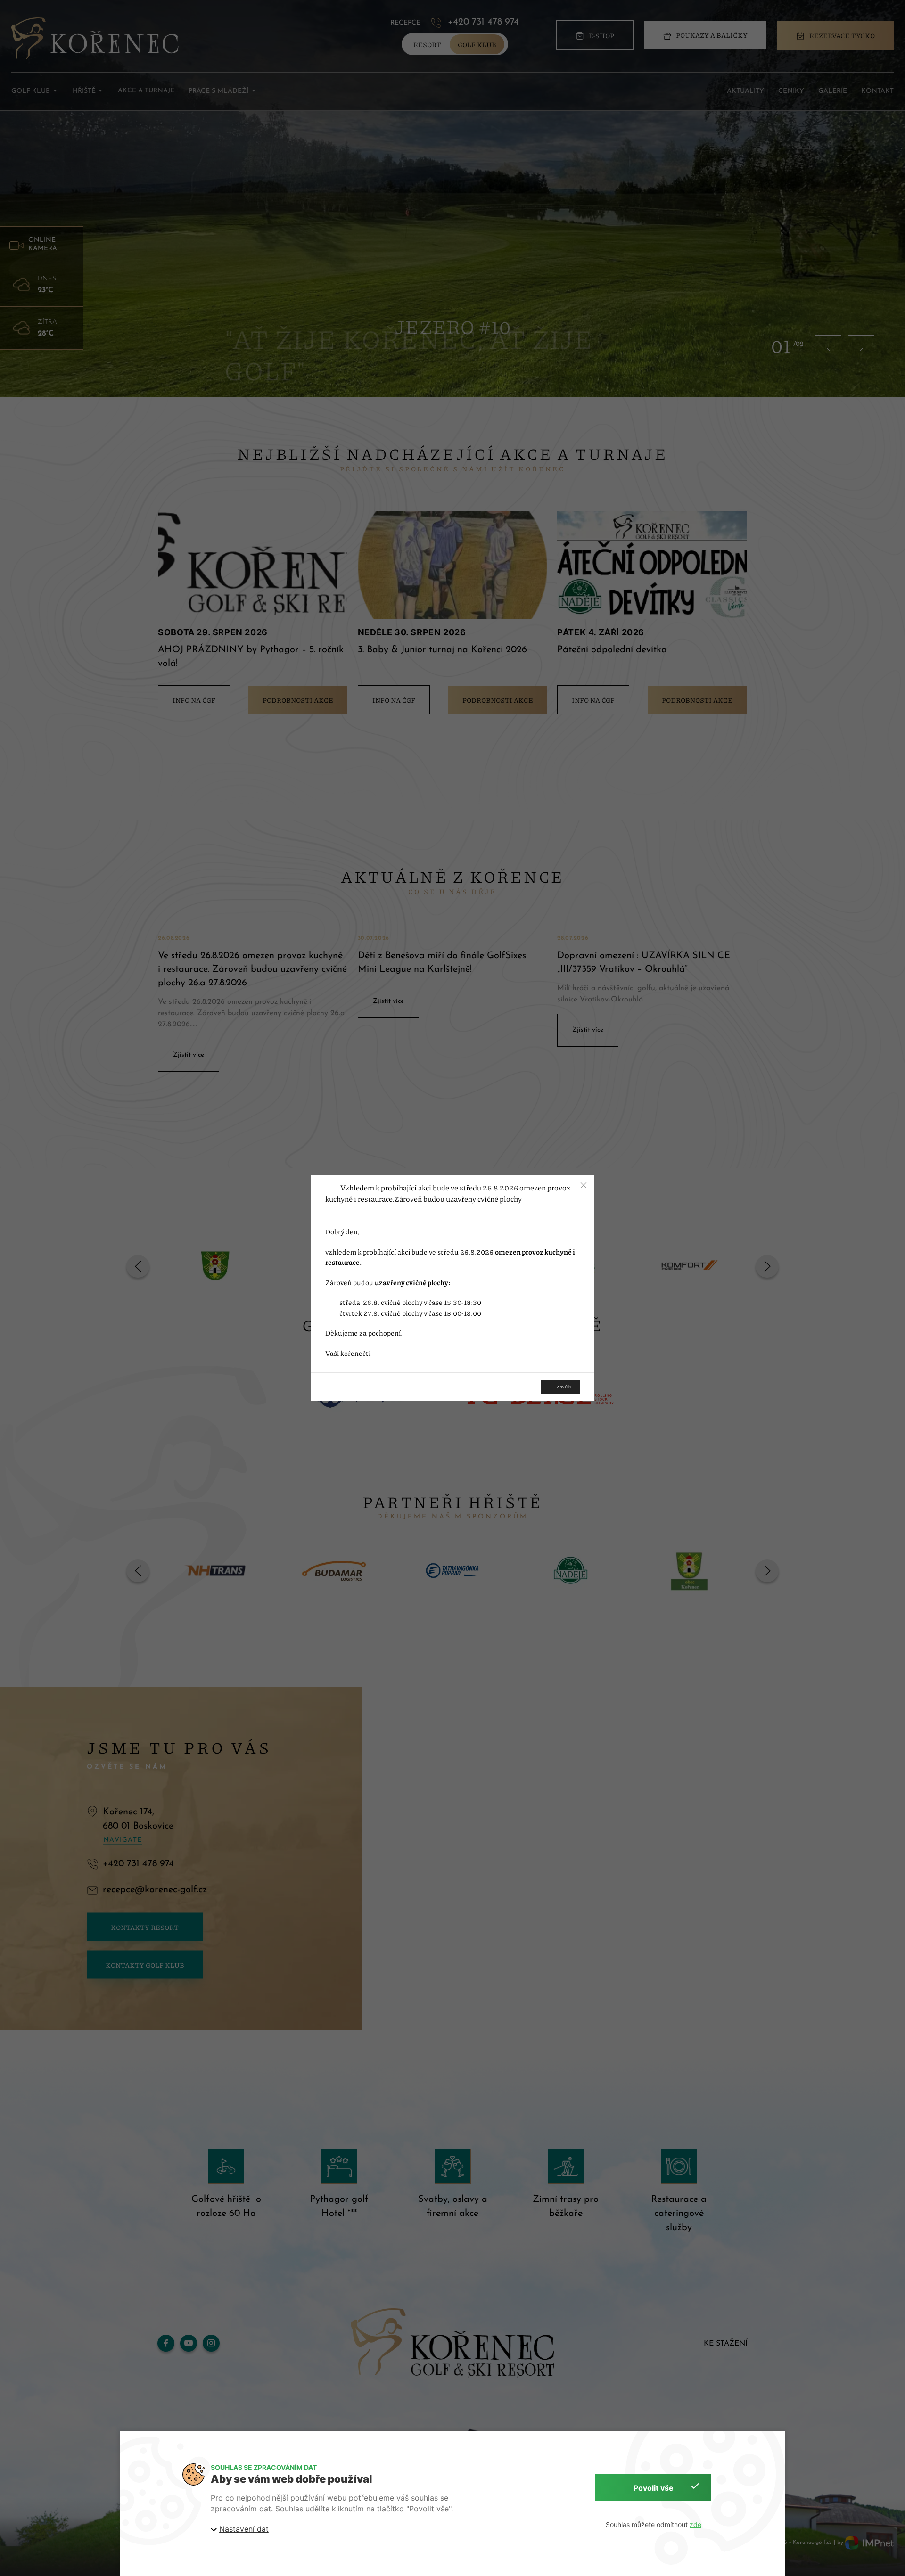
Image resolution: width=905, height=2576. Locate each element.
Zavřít (564, 1387)
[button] (584, 1185)
